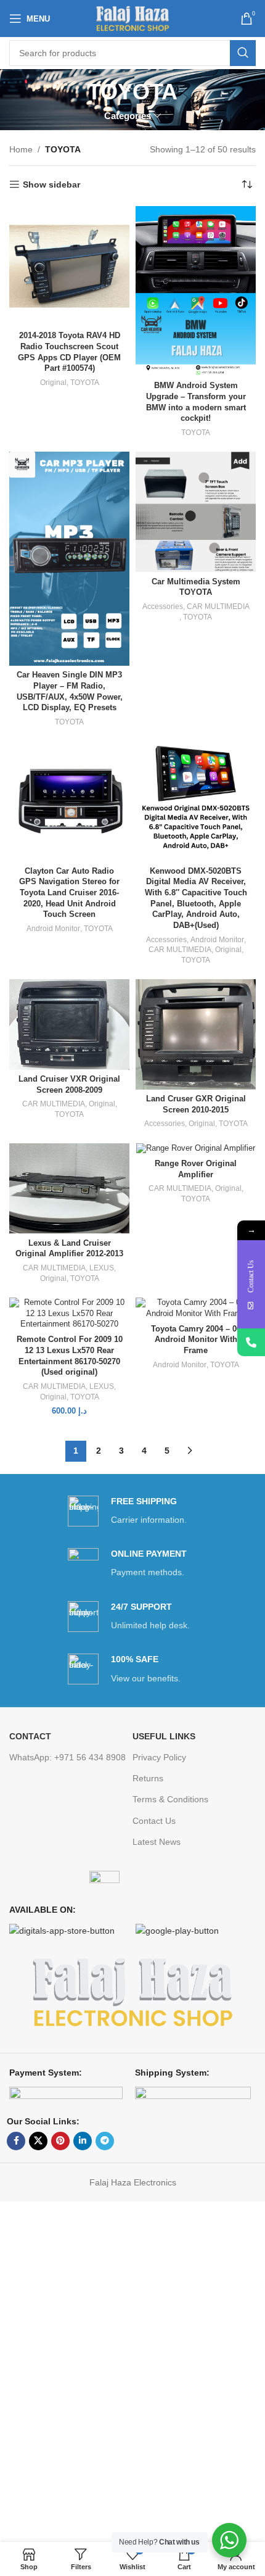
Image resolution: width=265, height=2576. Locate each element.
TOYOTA (85, 383)
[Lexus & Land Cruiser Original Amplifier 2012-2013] (69, 1188)
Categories (128, 116)
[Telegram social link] (105, 2141)
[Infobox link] (132, 1511)
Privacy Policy (159, 1757)
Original (53, 383)
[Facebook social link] (16, 2141)
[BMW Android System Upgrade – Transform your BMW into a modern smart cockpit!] (196, 291)
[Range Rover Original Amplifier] (196, 1149)
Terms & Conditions (170, 1799)
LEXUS (102, 1268)
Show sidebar (51, 184)
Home (21, 149)
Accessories (163, 607)
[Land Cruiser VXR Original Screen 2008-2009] (69, 1024)
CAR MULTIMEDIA (218, 607)
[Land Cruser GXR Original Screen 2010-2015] (196, 1034)
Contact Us (154, 1821)
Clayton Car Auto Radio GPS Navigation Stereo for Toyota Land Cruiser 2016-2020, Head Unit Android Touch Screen (69, 893)
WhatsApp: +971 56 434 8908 (67, 1757)
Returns (148, 1778)
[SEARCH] (243, 53)
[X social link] (38, 2141)
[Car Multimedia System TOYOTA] (196, 512)
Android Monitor (53, 929)
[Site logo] (133, 18)
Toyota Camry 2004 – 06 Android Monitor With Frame (196, 1340)
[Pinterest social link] (60, 2141)
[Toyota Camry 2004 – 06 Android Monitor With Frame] (196, 1308)
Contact (30, 1736)
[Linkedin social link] (83, 2141)
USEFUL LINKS (164, 1736)
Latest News (157, 1842)
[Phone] (251, 1342)
